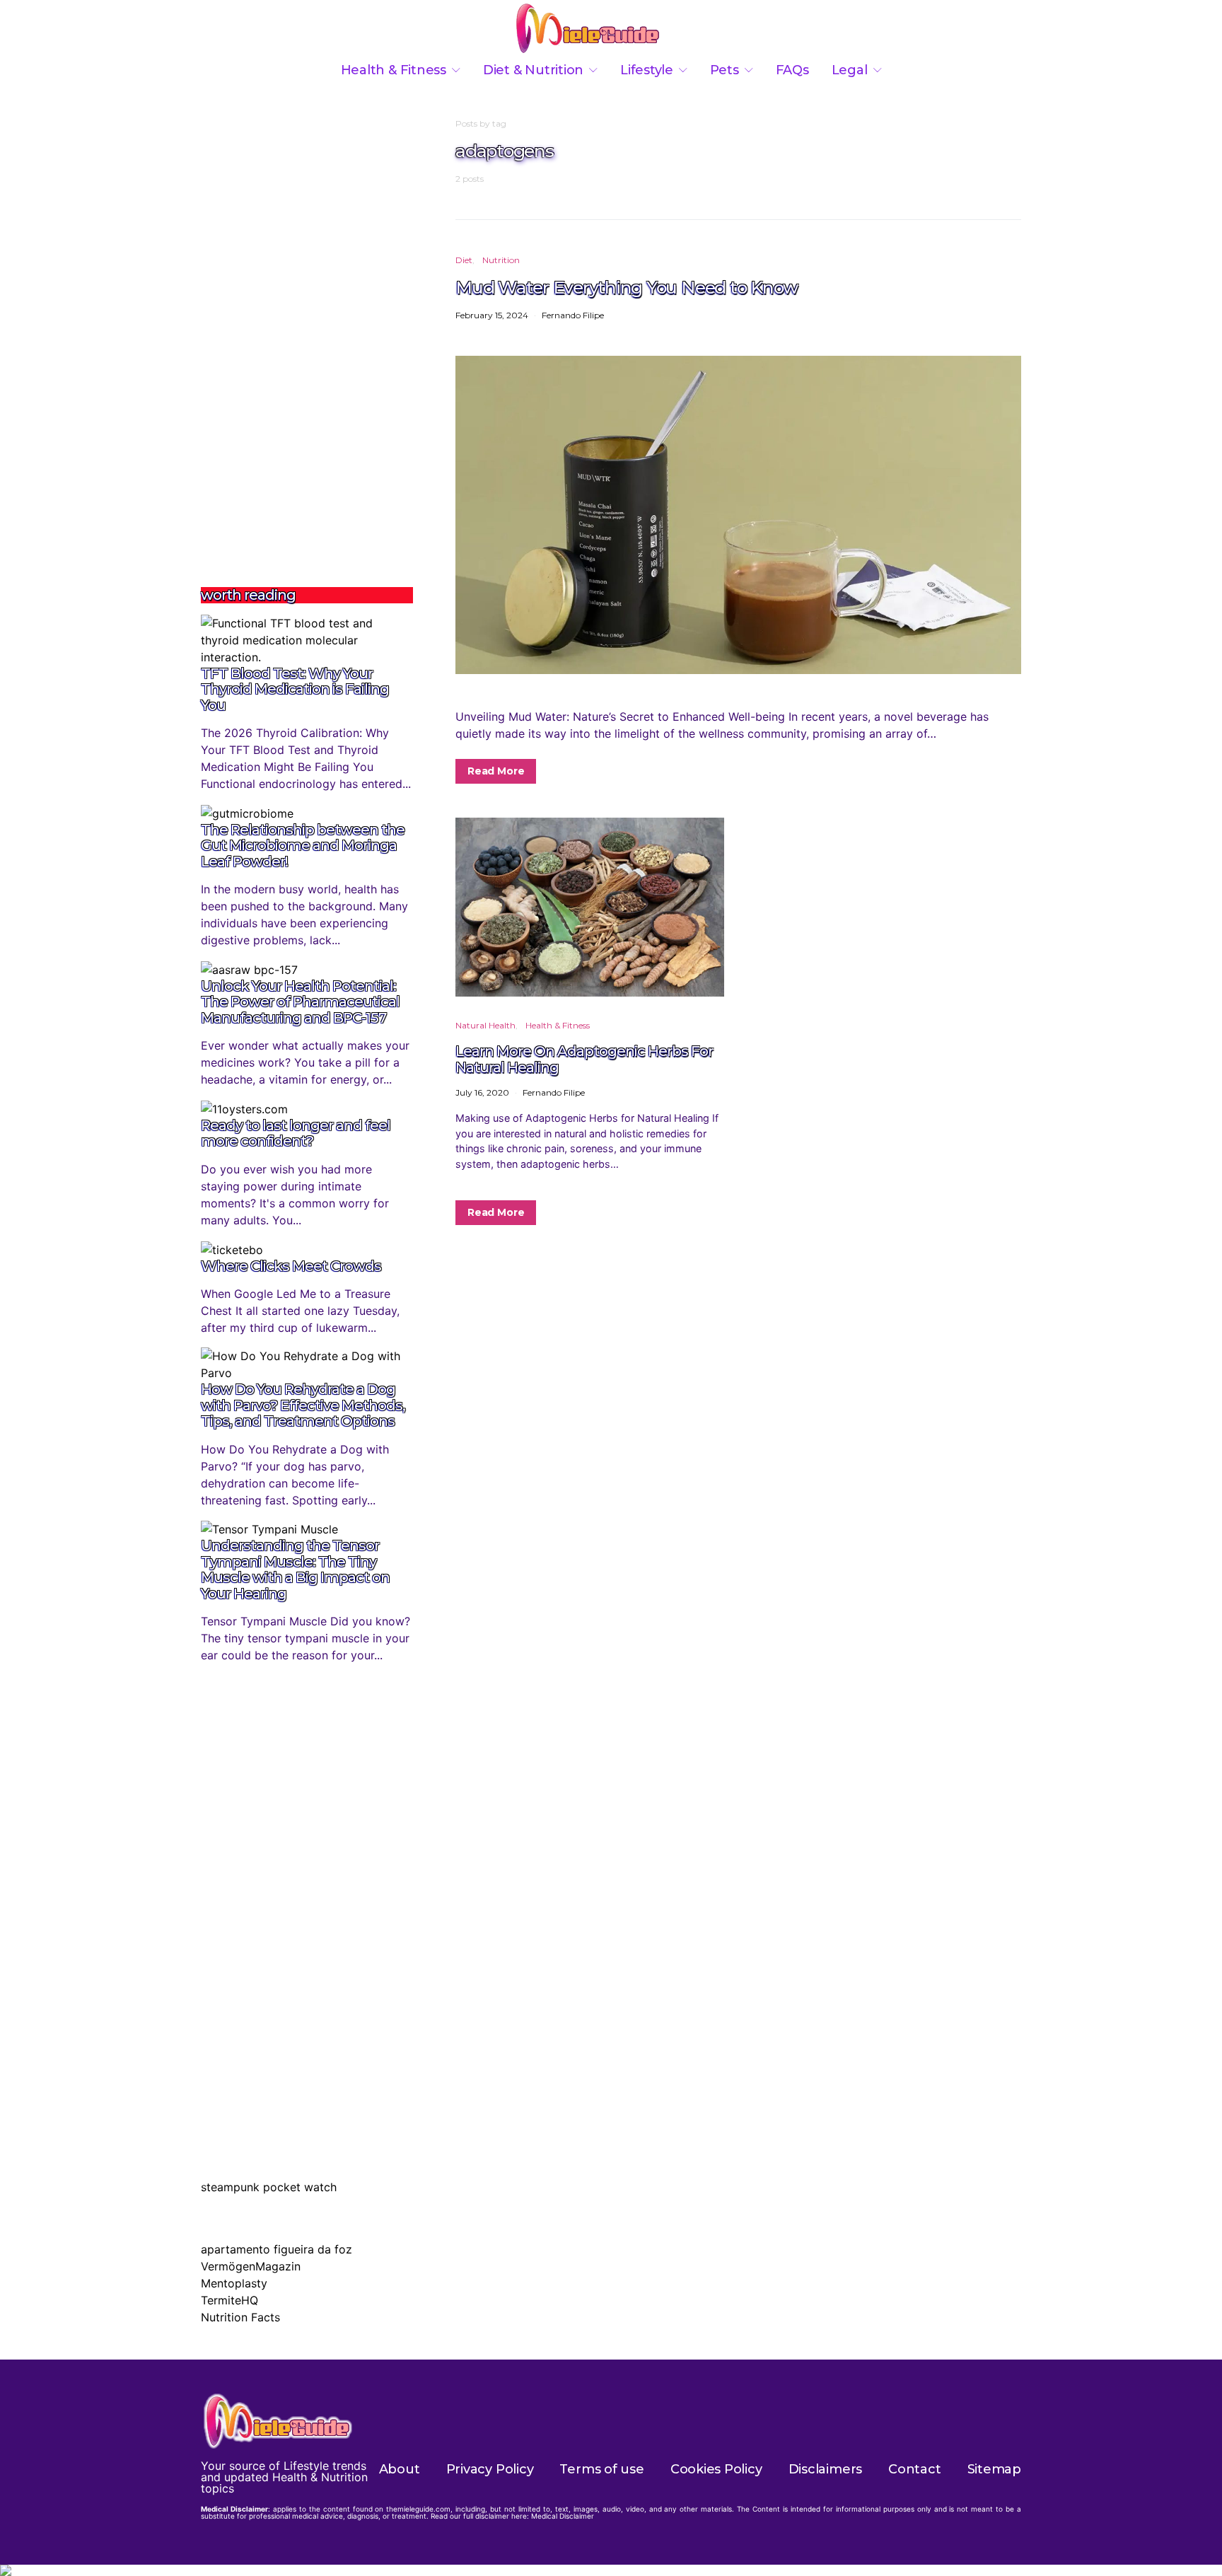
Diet (464, 260)
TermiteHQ (229, 2300)
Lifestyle (647, 70)
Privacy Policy (490, 2469)
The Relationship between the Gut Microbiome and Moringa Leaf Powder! (303, 846)
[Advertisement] (307, 330)
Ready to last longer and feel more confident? (296, 1133)
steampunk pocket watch (269, 2187)
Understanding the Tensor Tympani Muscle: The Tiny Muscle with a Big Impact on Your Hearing (295, 1570)
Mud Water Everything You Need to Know (627, 287)
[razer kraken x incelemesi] (611, 2570)
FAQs (792, 70)
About (400, 2469)
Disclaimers (826, 2469)
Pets (725, 70)
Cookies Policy (716, 2469)
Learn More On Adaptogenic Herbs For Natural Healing (584, 1059)
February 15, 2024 (492, 315)
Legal (850, 70)
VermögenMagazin (251, 2266)
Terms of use (601, 2469)
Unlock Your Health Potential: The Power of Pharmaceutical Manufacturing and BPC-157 (300, 1002)
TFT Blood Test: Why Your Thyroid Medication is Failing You (295, 689)
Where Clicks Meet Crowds (291, 1266)
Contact (914, 2469)
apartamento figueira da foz (277, 2249)
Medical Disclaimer (563, 2516)
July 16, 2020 (482, 1092)
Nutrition (501, 260)
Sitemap (994, 2469)
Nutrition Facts (240, 2317)
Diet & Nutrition (533, 70)
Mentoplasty (234, 2283)
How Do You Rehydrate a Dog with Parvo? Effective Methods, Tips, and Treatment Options (303, 1405)
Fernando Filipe (573, 315)
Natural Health (485, 1025)
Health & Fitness (394, 70)
